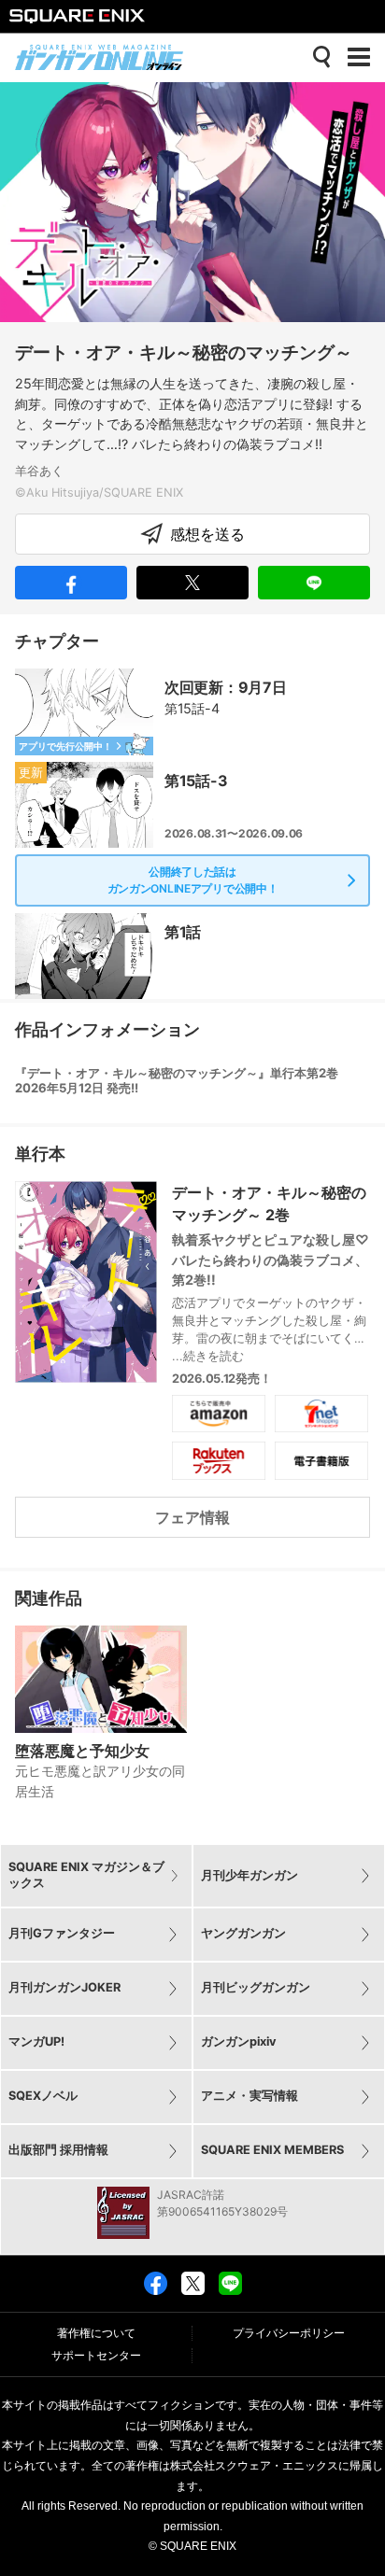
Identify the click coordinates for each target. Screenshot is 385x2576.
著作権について (96, 2333)
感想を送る (207, 534)
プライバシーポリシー (289, 2333)
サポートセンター (96, 2356)
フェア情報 (192, 1517)
